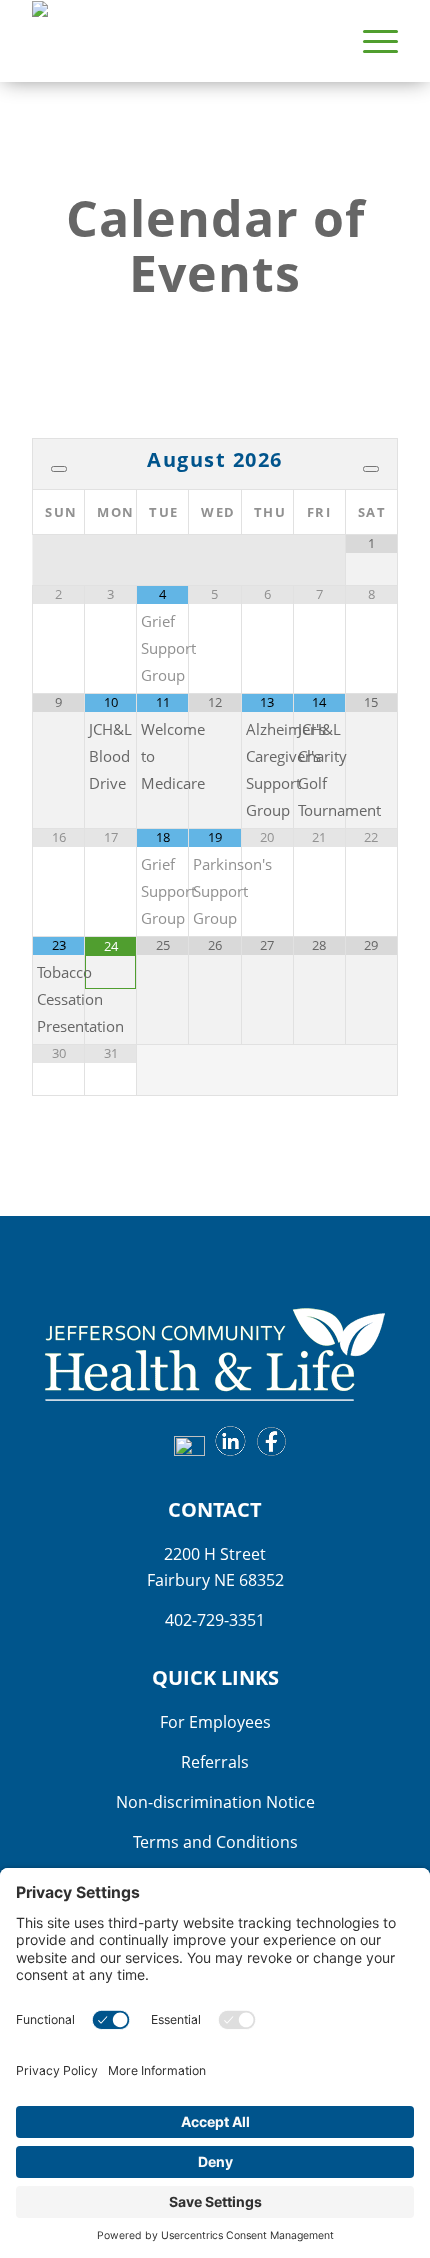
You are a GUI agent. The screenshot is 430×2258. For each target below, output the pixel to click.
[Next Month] (371, 469)
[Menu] (370, 41)
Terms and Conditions (215, 1842)
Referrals (215, 1762)
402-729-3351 (215, 1620)
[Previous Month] (59, 469)
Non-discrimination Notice (215, 1802)
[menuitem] (370, 41)
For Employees (215, 1722)
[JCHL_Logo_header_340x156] (178, 41)
